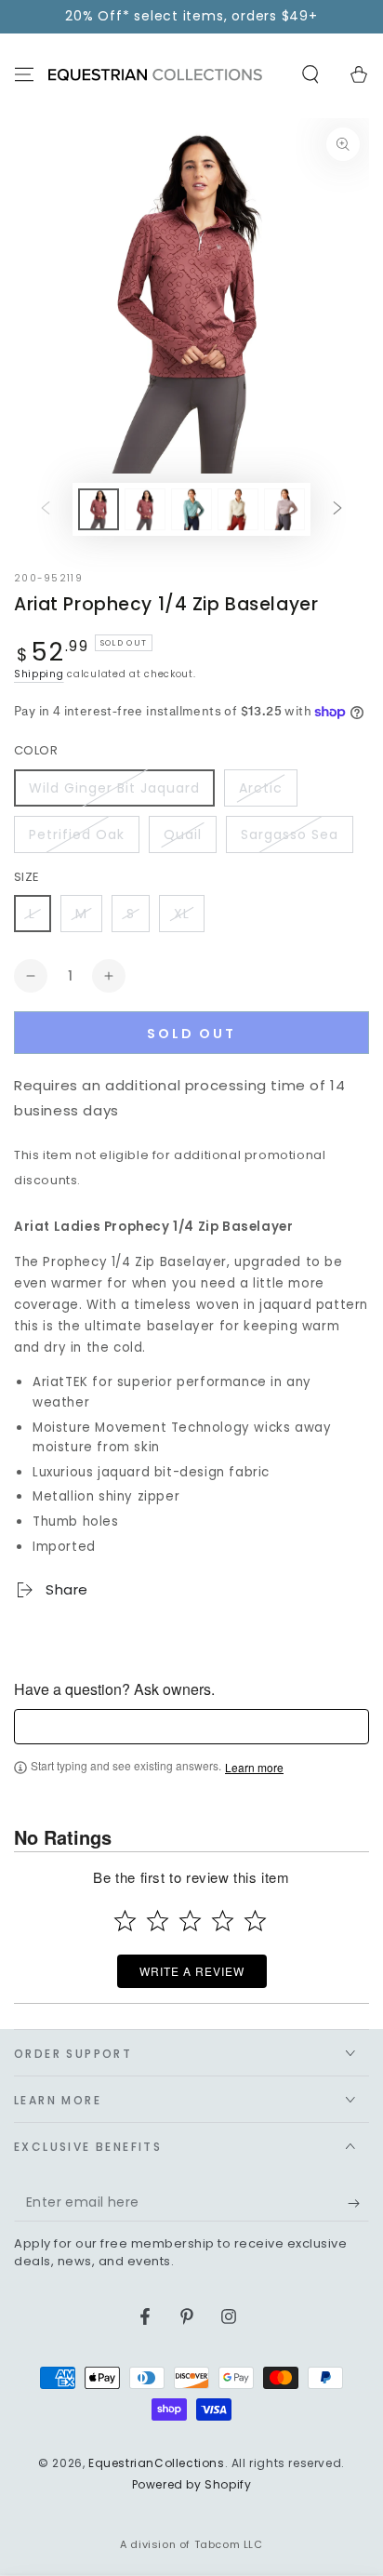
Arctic (261, 788)
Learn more (254, 1768)
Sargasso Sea (290, 834)
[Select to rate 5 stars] (255, 1921)
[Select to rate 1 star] (125, 1921)
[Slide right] (337, 509)
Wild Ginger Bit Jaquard (114, 788)
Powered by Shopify (192, 2485)
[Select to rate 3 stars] (190, 1921)
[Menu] (24, 74)
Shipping (39, 674)
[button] (310, 74)
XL (182, 914)
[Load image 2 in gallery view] (145, 509)
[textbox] (191, 1727)
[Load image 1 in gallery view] (99, 509)
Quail (183, 834)
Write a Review (192, 1971)
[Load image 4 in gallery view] (238, 509)
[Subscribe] (358, 2203)
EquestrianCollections (157, 2463)
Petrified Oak (77, 834)
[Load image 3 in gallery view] (191, 509)
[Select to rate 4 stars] (223, 1921)
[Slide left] (46, 509)
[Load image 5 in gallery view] (284, 509)
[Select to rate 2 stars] (158, 1921)
